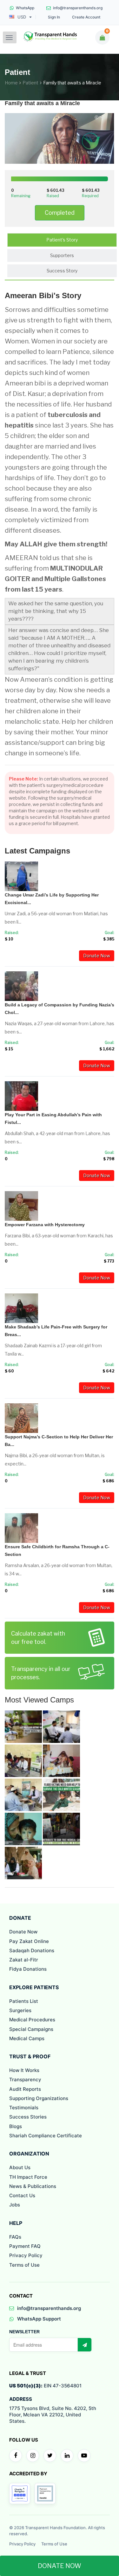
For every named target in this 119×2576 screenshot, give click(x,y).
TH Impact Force (28, 2177)
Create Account (86, 17)
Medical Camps (27, 2038)
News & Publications (33, 2186)
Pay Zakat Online (29, 1941)
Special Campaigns (31, 2029)
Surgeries (20, 2010)
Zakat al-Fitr (24, 1960)
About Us (20, 2167)
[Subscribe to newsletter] (84, 2345)
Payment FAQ (25, 2246)
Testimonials (24, 2108)
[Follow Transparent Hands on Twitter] (50, 2456)
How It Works (24, 2070)
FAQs (15, 2237)
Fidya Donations (28, 1969)
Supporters (62, 255)
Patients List (24, 2001)
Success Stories (28, 2117)
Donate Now (97, 956)
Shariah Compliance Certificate (46, 2136)
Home (11, 83)
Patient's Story (62, 240)
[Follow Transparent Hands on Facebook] (16, 2456)
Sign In (54, 17)
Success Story (62, 271)
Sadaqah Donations (32, 1950)
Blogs (16, 2126)
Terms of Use (24, 2265)
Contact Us (22, 2195)
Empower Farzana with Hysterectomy (45, 1225)
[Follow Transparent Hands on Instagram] (33, 2456)
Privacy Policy (26, 2255)
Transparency (25, 2080)
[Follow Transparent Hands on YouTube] (84, 2456)
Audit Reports (25, 2089)
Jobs (15, 2205)
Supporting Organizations (39, 2098)
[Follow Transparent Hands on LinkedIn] (67, 2456)
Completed (60, 213)
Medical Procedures (32, 2020)
